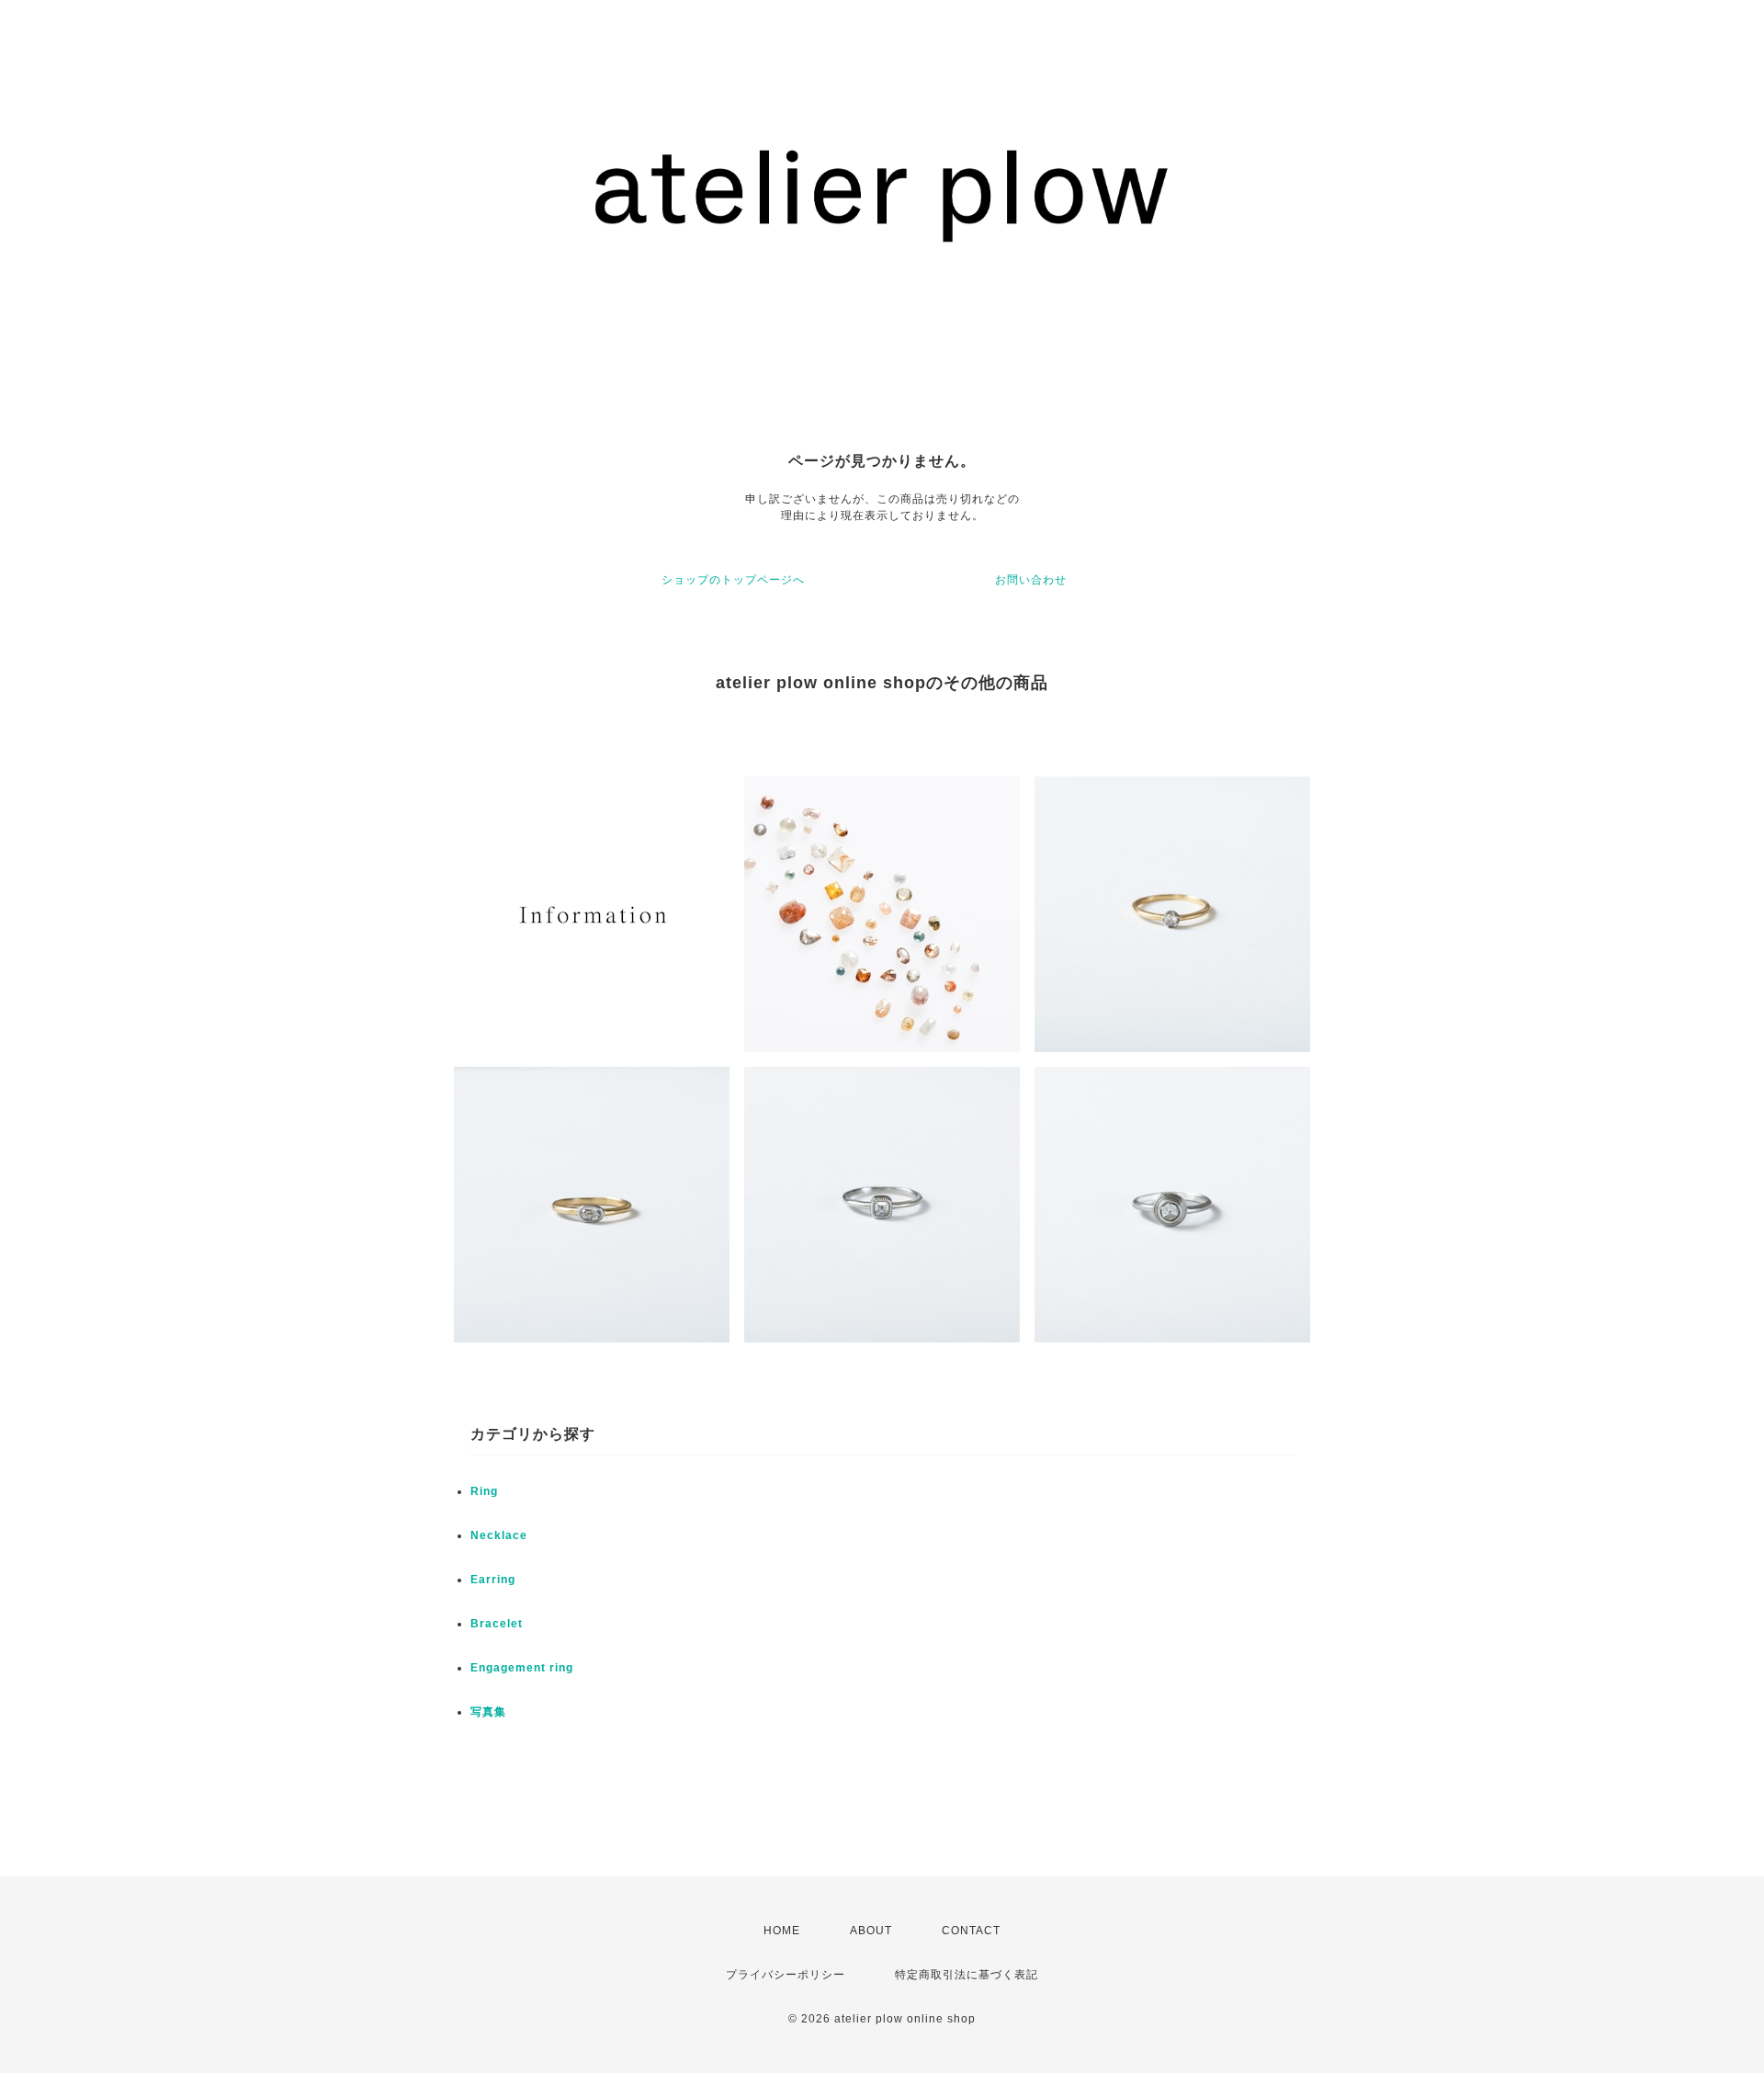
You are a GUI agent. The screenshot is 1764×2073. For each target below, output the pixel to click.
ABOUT (871, 1931)
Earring (493, 1580)
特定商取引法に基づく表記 (967, 1975)
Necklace (499, 1535)
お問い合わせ (1031, 580)
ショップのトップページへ (733, 580)
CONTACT (971, 1931)
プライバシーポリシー (786, 1975)
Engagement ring (522, 1668)
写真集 (488, 1712)
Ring (484, 1491)
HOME (782, 1931)
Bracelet (497, 1624)
